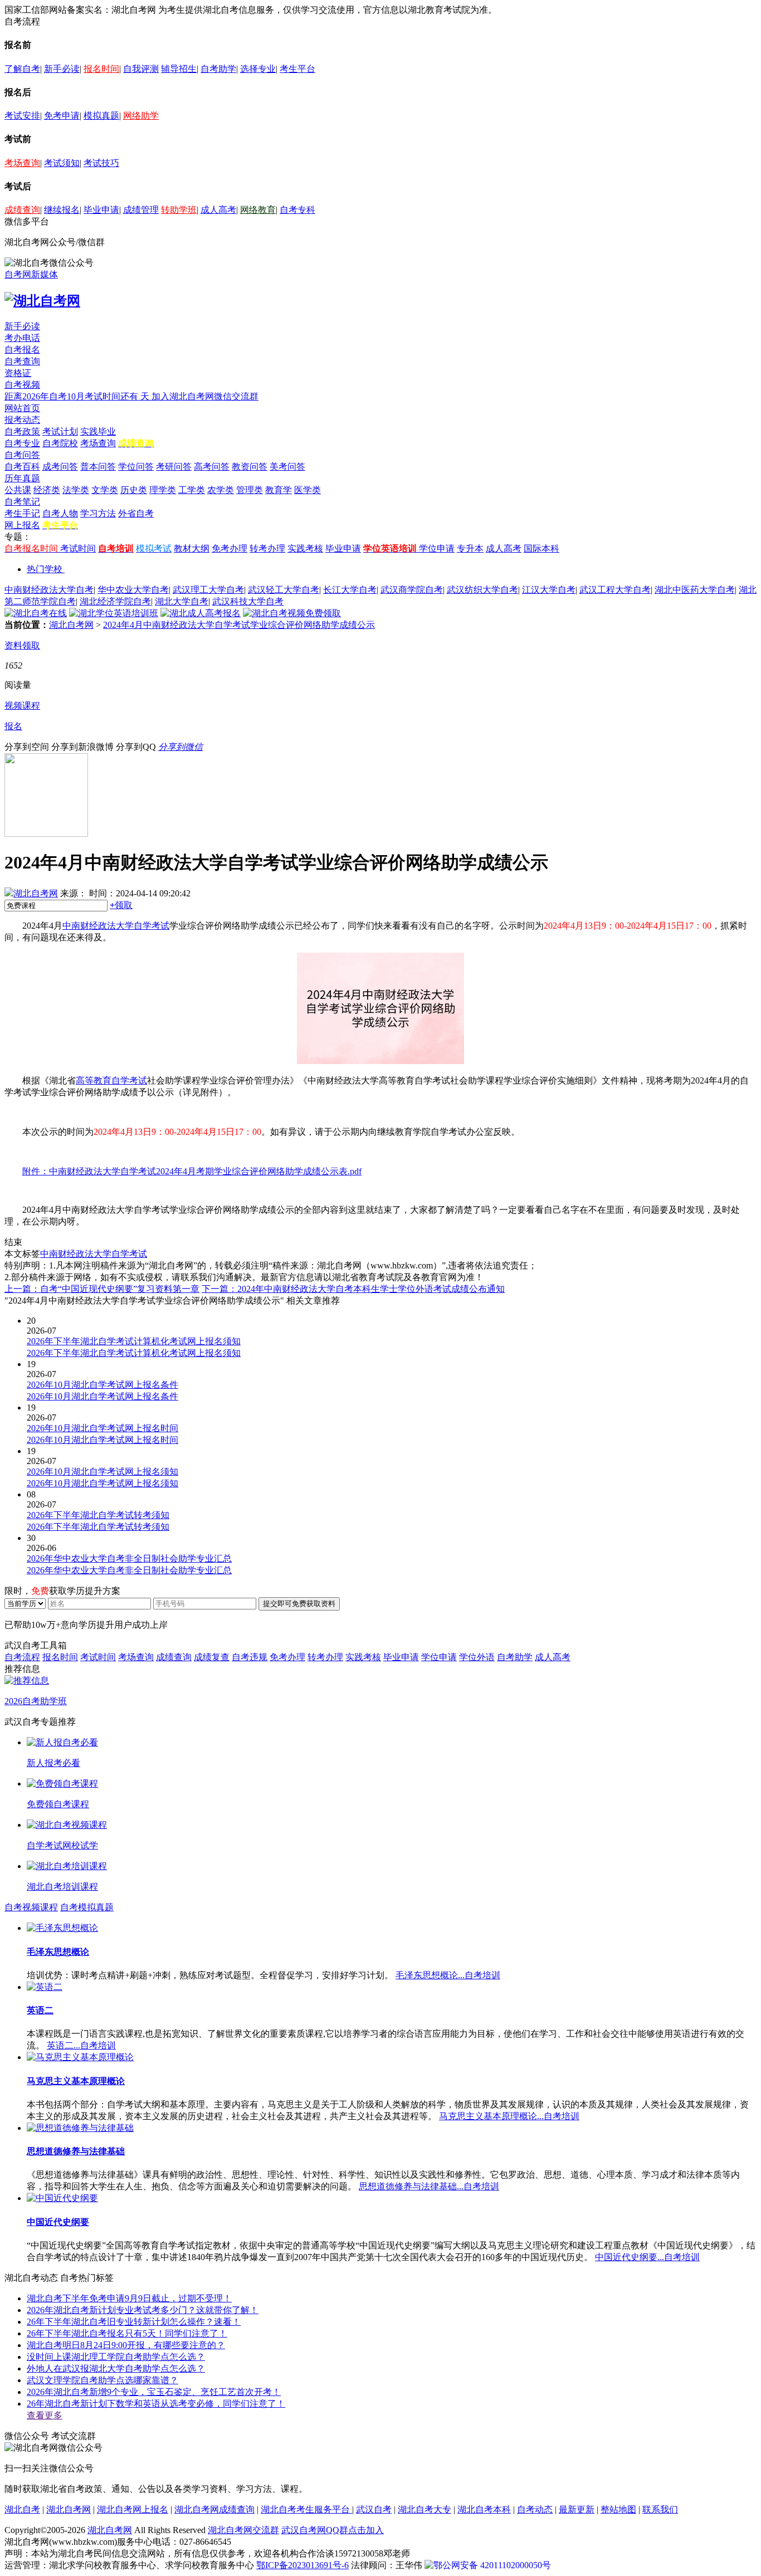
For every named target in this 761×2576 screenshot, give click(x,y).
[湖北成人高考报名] (201, 613)
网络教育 (258, 210)
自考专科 (297, 210)
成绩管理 (141, 210)
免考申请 (62, 116)
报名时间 (101, 69)
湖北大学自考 (182, 601)
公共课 (18, 490)
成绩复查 (212, 1657)
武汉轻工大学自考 (284, 590)
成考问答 (60, 467)
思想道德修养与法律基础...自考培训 (429, 2186)
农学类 (221, 490)
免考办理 (230, 548)
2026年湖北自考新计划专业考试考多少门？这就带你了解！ (143, 2310)
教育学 (279, 490)
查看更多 (45, 2415)
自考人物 (60, 513)
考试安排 (22, 116)
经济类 (47, 490)
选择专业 (258, 69)
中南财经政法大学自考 (49, 590)
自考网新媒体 (31, 274)
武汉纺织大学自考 (482, 590)
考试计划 (60, 431)
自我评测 (141, 69)
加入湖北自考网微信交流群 (205, 396)
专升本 (470, 548)
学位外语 (477, 1657)
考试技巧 (101, 163)
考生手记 (22, 513)
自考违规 (250, 1657)
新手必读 (62, 69)
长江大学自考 (350, 590)
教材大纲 (192, 548)
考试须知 (62, 163)
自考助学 (218, 69)
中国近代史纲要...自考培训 (647, 2257)
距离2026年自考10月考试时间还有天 (78, 396)
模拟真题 (101, 116)
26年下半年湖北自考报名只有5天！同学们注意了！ (127, 2333)
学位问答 (136, 467)
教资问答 (250, 467)
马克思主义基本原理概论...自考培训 (509, 2116)
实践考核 (305, 548)
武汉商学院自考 (412, 590)
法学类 (76, 490)
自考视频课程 (31, 1907)
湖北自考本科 (484, 2509)
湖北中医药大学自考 (695, 590)
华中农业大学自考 (133, 590)
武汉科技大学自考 (248, 601)
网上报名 (22, 525)
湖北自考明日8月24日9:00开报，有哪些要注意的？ (126, 2345)
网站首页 (22, 408)
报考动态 (22, 420)
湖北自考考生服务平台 (306, 2509)
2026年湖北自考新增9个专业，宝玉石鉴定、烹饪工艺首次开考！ (154, 2392)
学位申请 (437, 548)
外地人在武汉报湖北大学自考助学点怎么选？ (116, 2368)
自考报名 (22, 350)
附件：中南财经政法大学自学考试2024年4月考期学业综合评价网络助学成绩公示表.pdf (192, 1171)
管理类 (250, 490)
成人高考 (218, 210)
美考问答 (287, 467)
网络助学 (141, 116)
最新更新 (577, 2509)
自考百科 (22, 467)
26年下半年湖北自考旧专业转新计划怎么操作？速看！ (134, 2322)
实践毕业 (98, 431)
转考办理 (267, 548)
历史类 (134, 490)
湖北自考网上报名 (133, 2509)
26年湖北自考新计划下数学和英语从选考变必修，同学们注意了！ (156, 2404)
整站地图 (618, 2509)
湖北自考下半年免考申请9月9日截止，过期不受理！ (129, 2298)
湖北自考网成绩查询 (214, 2509)
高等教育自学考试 (111, 1080)
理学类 (163, 490)
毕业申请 (101, 210)
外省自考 (136, 513)
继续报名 (62, 210)
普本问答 (98, 467)
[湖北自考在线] (36, 613)
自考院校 (60, 443)
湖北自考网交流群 (243, 2530)
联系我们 (660, 2509)
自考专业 (22, 443)
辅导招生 (179, 69)
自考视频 (22, 385)
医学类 (308, 490)
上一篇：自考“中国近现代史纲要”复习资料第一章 (102, 1289)
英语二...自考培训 (81, 2045)
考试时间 (78, 548)
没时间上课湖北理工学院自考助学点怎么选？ (116, 2357)
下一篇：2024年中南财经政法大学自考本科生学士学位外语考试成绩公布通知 (353, 1289)
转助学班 (179, 210)
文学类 (105, 490)
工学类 (192, 490)
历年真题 (22, 478)
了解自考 (22, 69)
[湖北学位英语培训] (114, 613)
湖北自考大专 (425, 2509)
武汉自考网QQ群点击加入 (333, 2530)
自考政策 (22, 431)
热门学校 (45, 569)
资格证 (18, 373)
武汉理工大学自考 (208, 590)
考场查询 (22, 163)
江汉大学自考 (549, 590)
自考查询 (22, 361)
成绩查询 (22, 210)
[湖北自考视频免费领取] (292, 613)
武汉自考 (374, 2509)
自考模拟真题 (87, 1907)
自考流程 (22, 1657)
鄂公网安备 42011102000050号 (492, 2565)
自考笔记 (22, 502)
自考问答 (22, 455)
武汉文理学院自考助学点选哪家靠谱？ (103, 2380)
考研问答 (174, 467)
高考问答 (212, 467)
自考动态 (535, 2509)
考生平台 (297, 69)
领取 (121, 905)
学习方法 (98, 513)
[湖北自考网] (42, 301)
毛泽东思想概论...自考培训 (448, 1975)
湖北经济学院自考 (115, 601)
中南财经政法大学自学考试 (116, 926)
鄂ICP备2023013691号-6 (303, 2565)
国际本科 (542, 548)
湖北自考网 (71, 625)
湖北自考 (22, 2509)
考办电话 (22, 338)
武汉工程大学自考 (615, 590)
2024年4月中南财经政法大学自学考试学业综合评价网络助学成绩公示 (239, 625)
